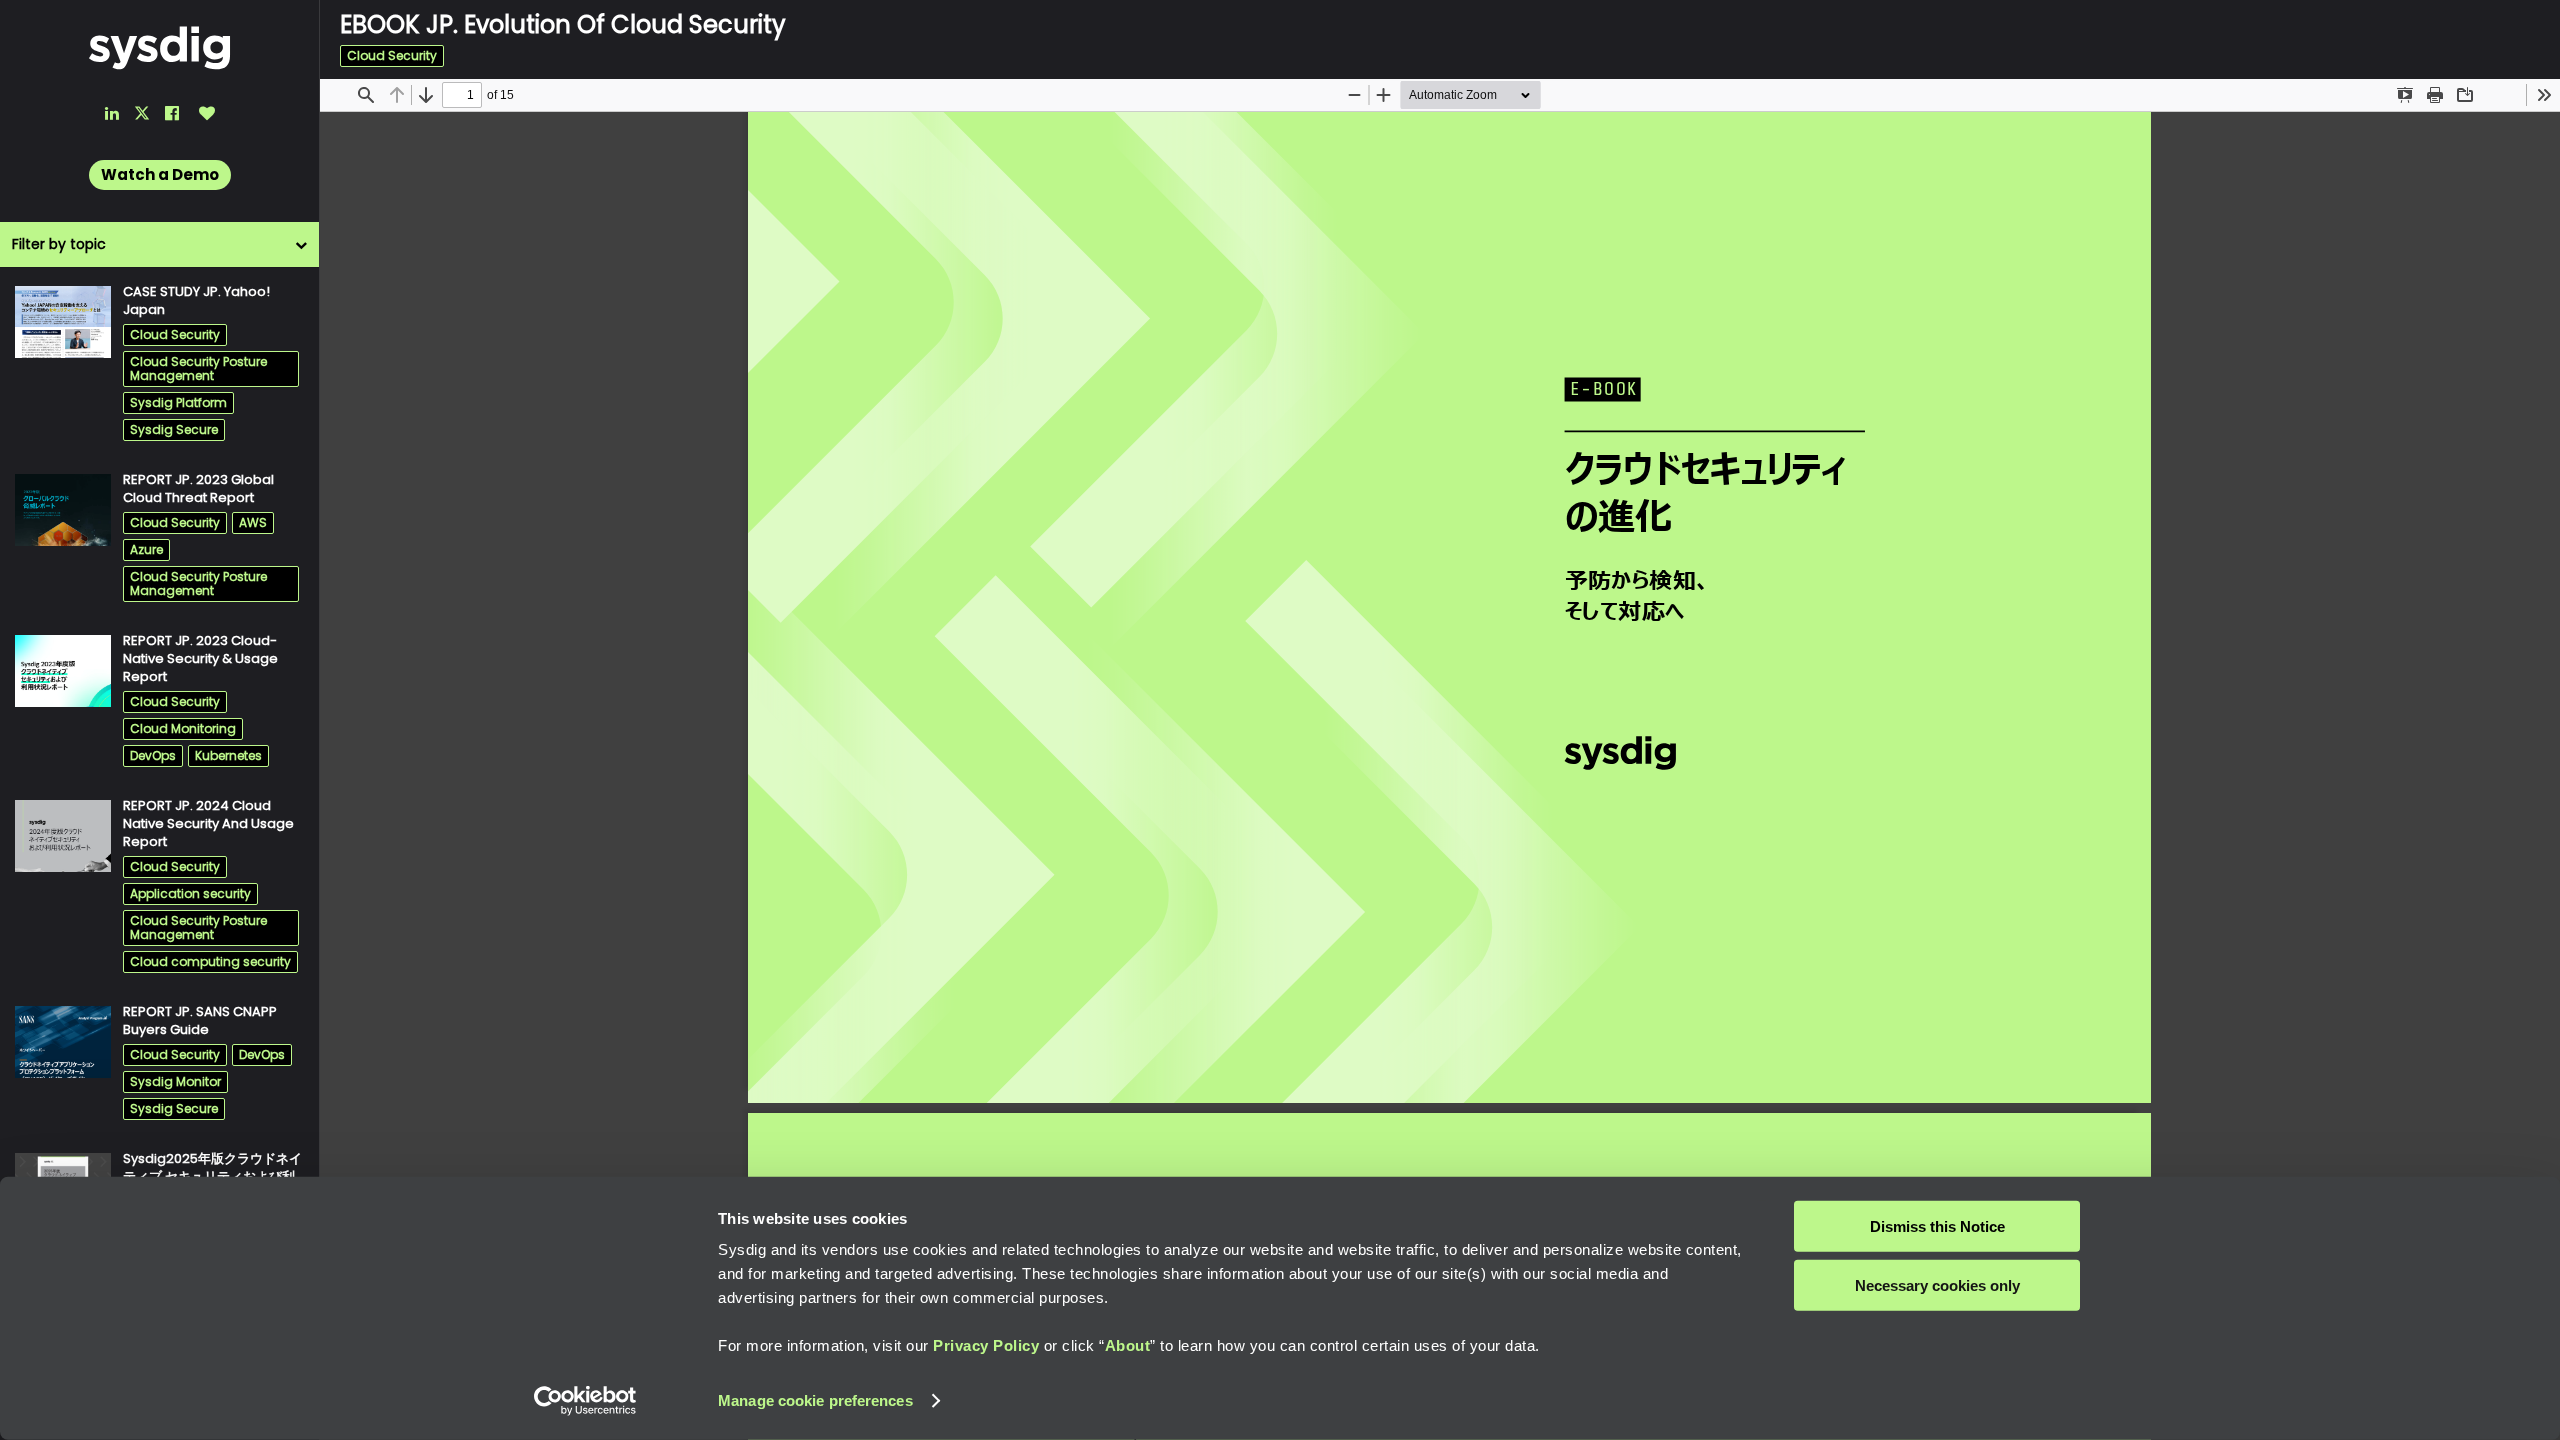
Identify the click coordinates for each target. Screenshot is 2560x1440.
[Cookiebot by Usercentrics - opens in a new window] (585, 1401)
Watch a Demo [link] (160, 174)
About (1128, 1345)
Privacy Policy (986, 1345)
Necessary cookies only (1937, 1284)
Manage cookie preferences (815, 1400)
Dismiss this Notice (1937, 1226)
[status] (462, 95)
